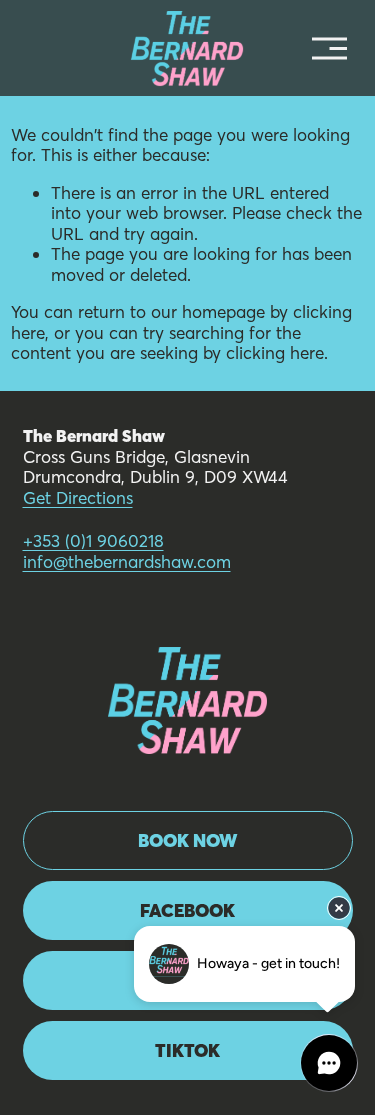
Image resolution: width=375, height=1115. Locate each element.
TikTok (187, 1050)
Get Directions (78, 498)
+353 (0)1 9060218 (93, 541)
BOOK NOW (188, 840)
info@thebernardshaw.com (127, 562)
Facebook (187, 910)
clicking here (275, 352)
